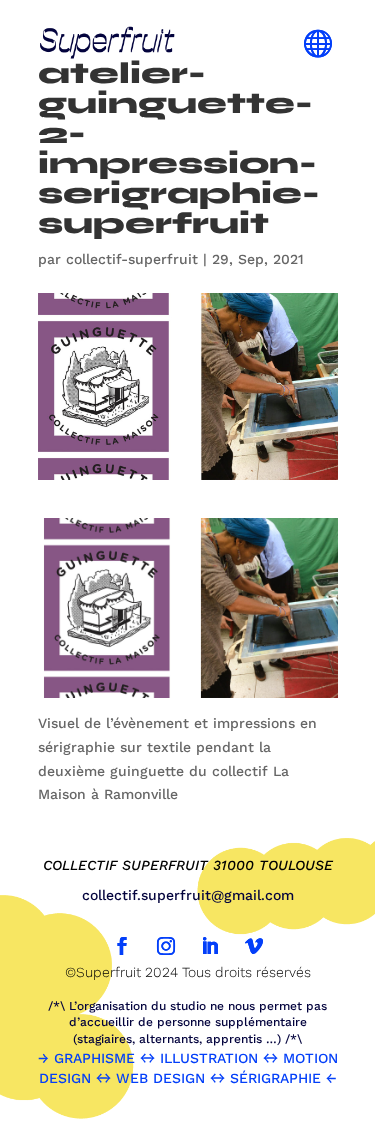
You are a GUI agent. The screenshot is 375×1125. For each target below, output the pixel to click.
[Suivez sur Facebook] (122, 946)
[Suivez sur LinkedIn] (210, 946)
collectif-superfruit (132, 259)
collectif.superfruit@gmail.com (188, 895)
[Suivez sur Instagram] (166, 946)
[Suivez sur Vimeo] (254, 946)
